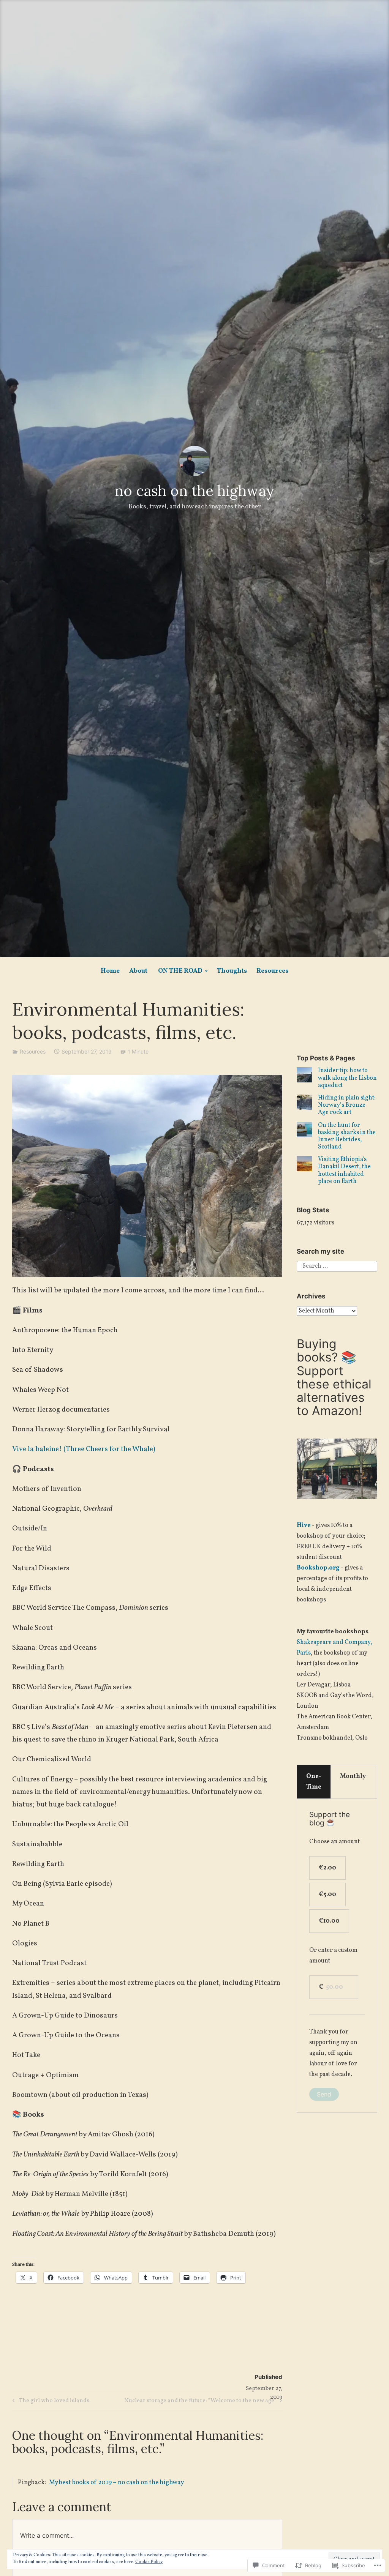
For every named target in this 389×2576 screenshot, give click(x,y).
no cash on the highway (194, 491)
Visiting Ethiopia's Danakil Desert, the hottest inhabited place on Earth (344, 1170)
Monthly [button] (353, 1776)
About (139, 971)
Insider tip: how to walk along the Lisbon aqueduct (347, 1078)
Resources (272, 971)
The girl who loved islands (50, 2402)
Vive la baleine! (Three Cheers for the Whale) (84, 1449)
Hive (304, 1525)
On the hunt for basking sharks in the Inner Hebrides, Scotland (347, 1136)
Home (110, 971)
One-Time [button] (314, 1782)
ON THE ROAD (180, 971)
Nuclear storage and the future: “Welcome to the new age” (200, 2402)
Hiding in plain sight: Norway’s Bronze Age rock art (347, 1105)
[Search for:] (337, 1266)
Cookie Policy (149, 2562)
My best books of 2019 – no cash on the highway (116, 2482)
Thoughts (232, 971)
